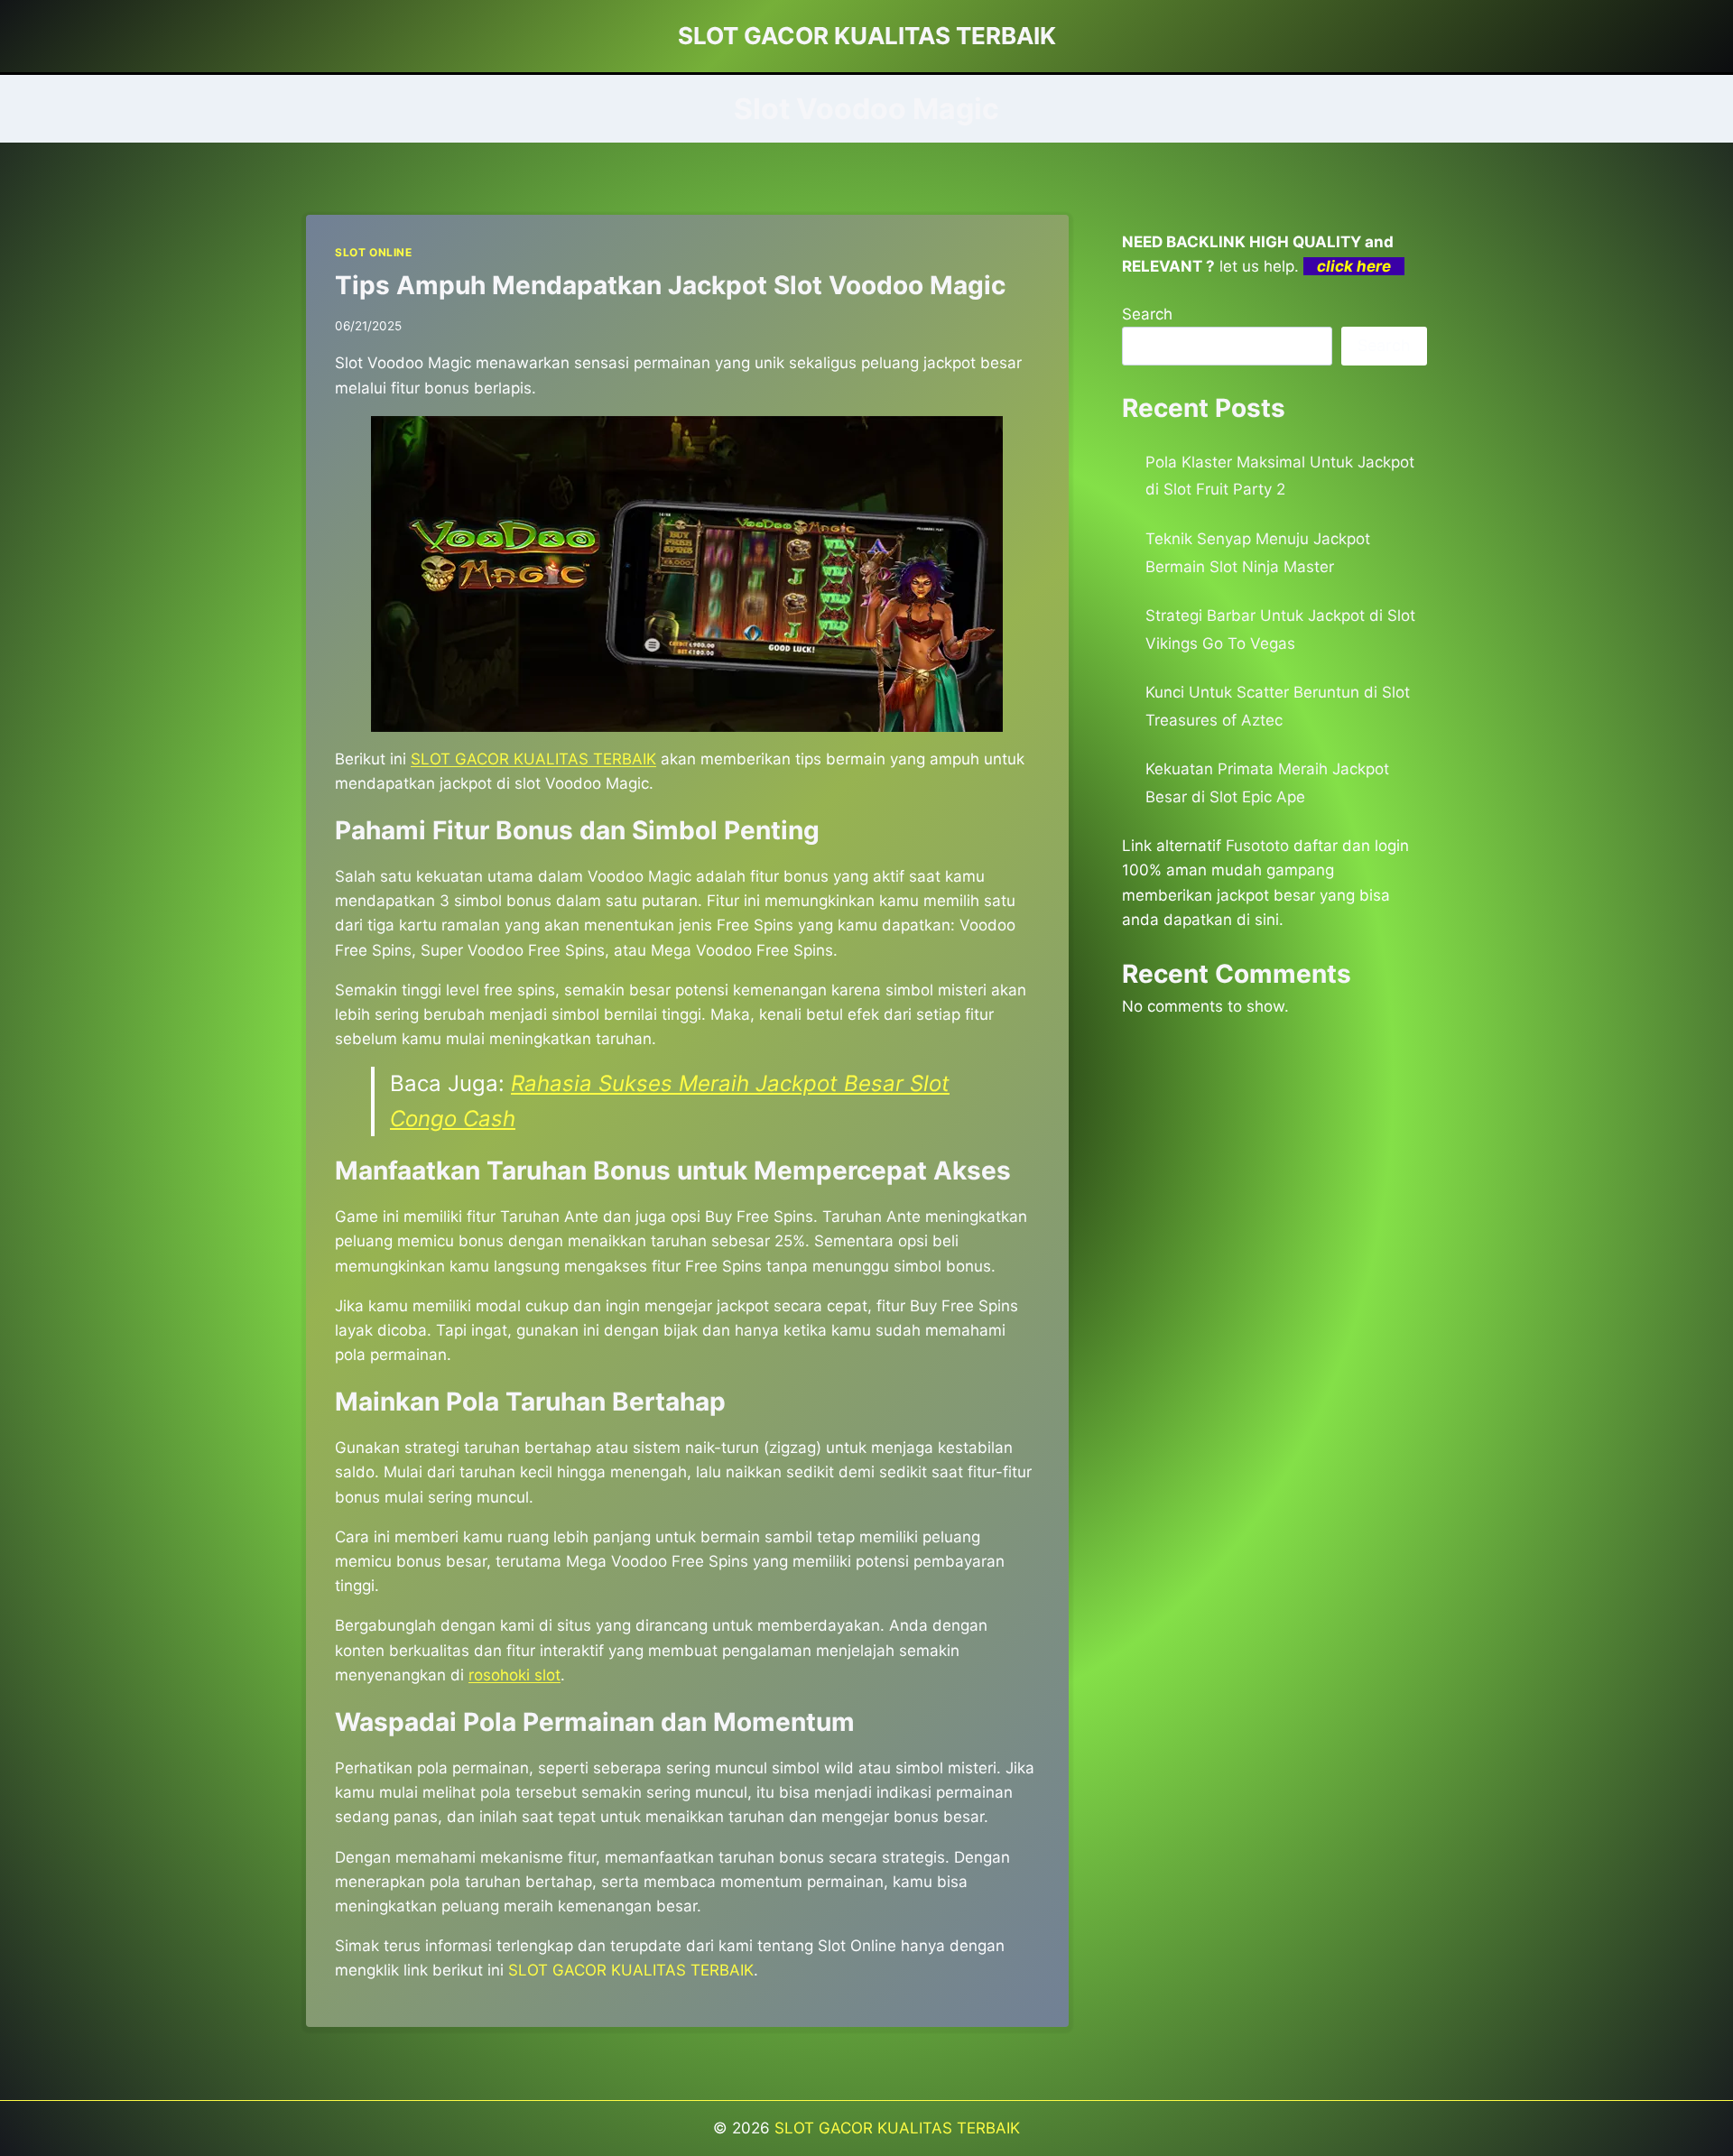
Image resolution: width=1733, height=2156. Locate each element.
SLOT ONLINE (374, 252)
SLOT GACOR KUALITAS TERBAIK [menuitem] (533, 759)
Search (1147, 314)
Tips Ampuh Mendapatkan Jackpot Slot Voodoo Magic (670, 285)
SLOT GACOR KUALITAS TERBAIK (897, 2128)
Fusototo (1257, 846)
